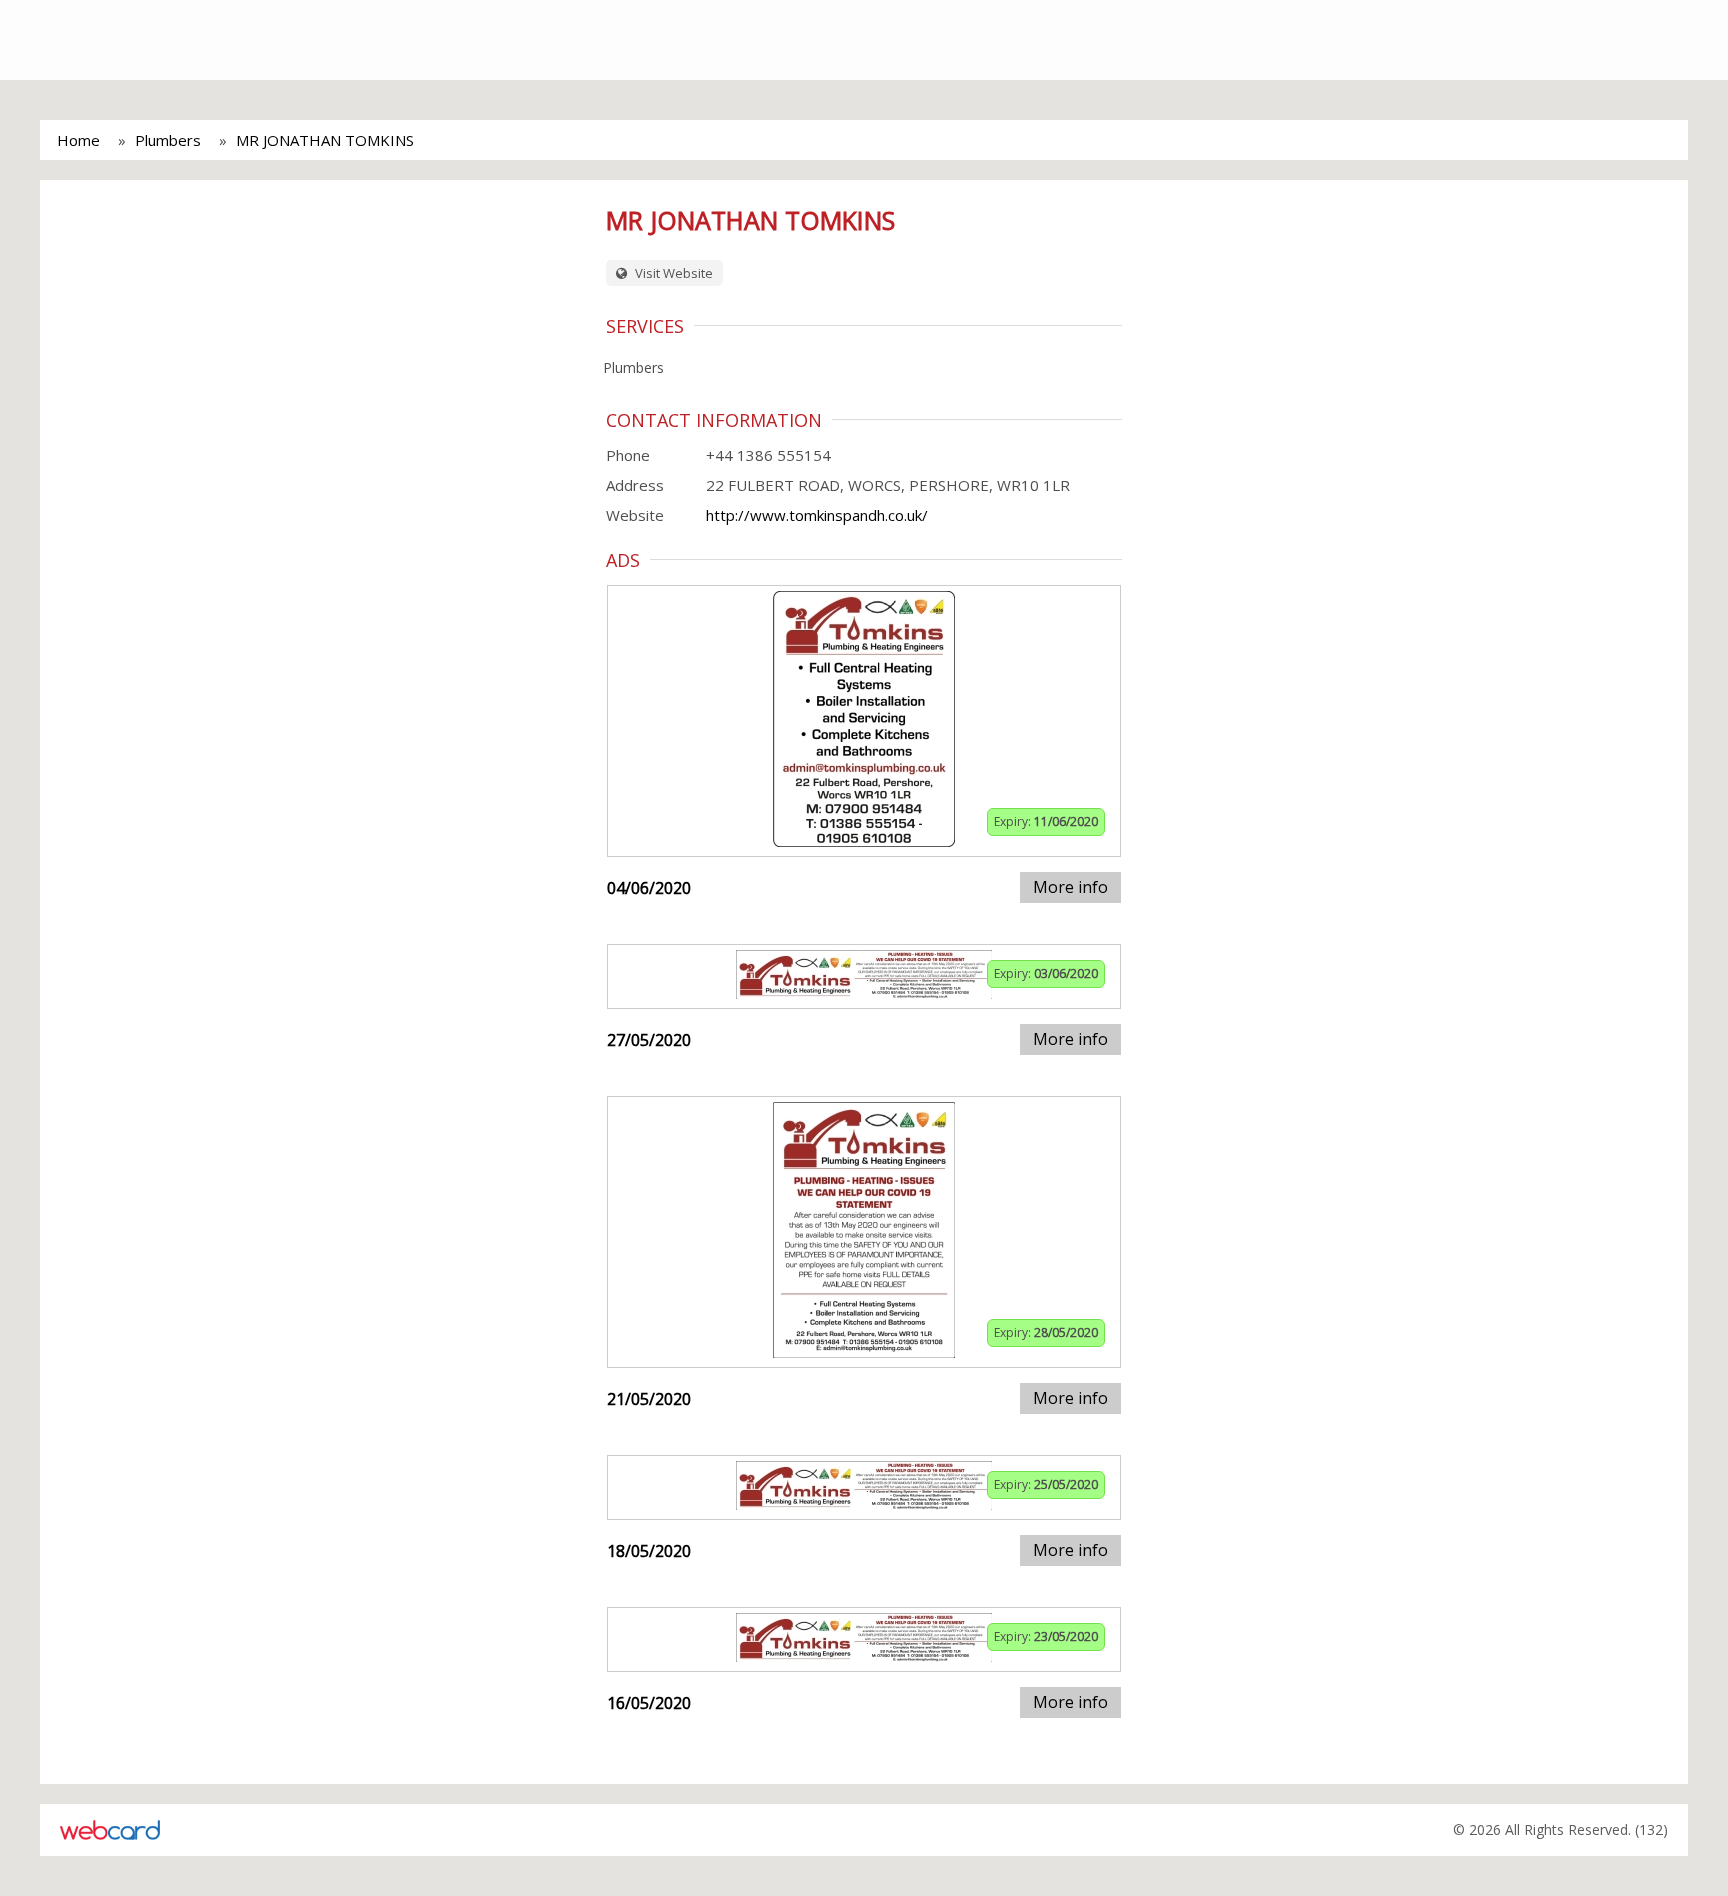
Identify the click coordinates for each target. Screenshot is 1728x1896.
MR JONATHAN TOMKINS (325, 140)
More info (1070, 887)
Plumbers (168, 140)
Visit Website (672, 273)
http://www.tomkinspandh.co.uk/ (817, 515)
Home (78, 140)
